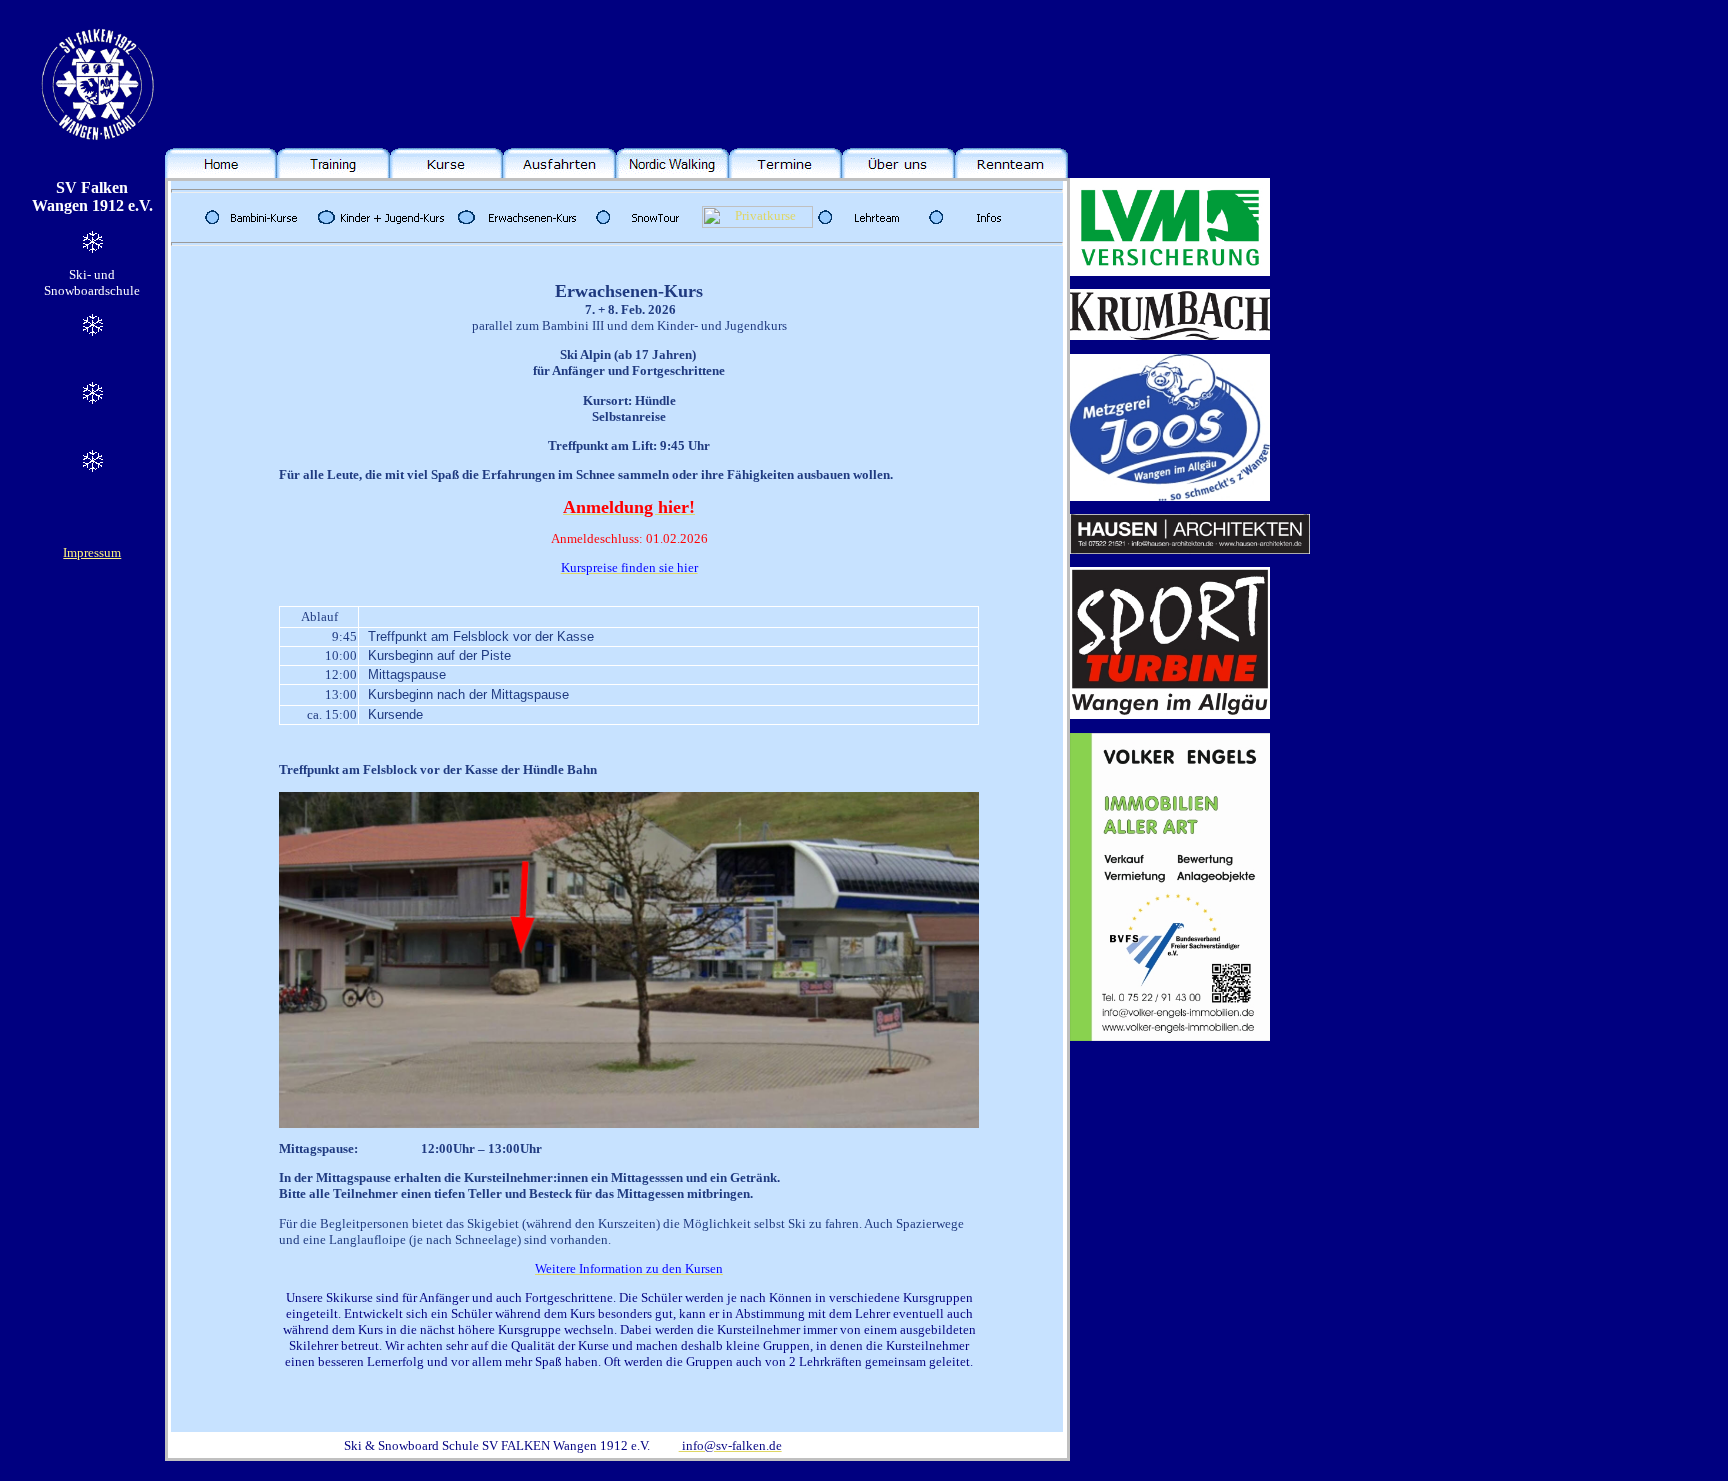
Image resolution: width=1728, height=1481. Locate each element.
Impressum (92, 552)
